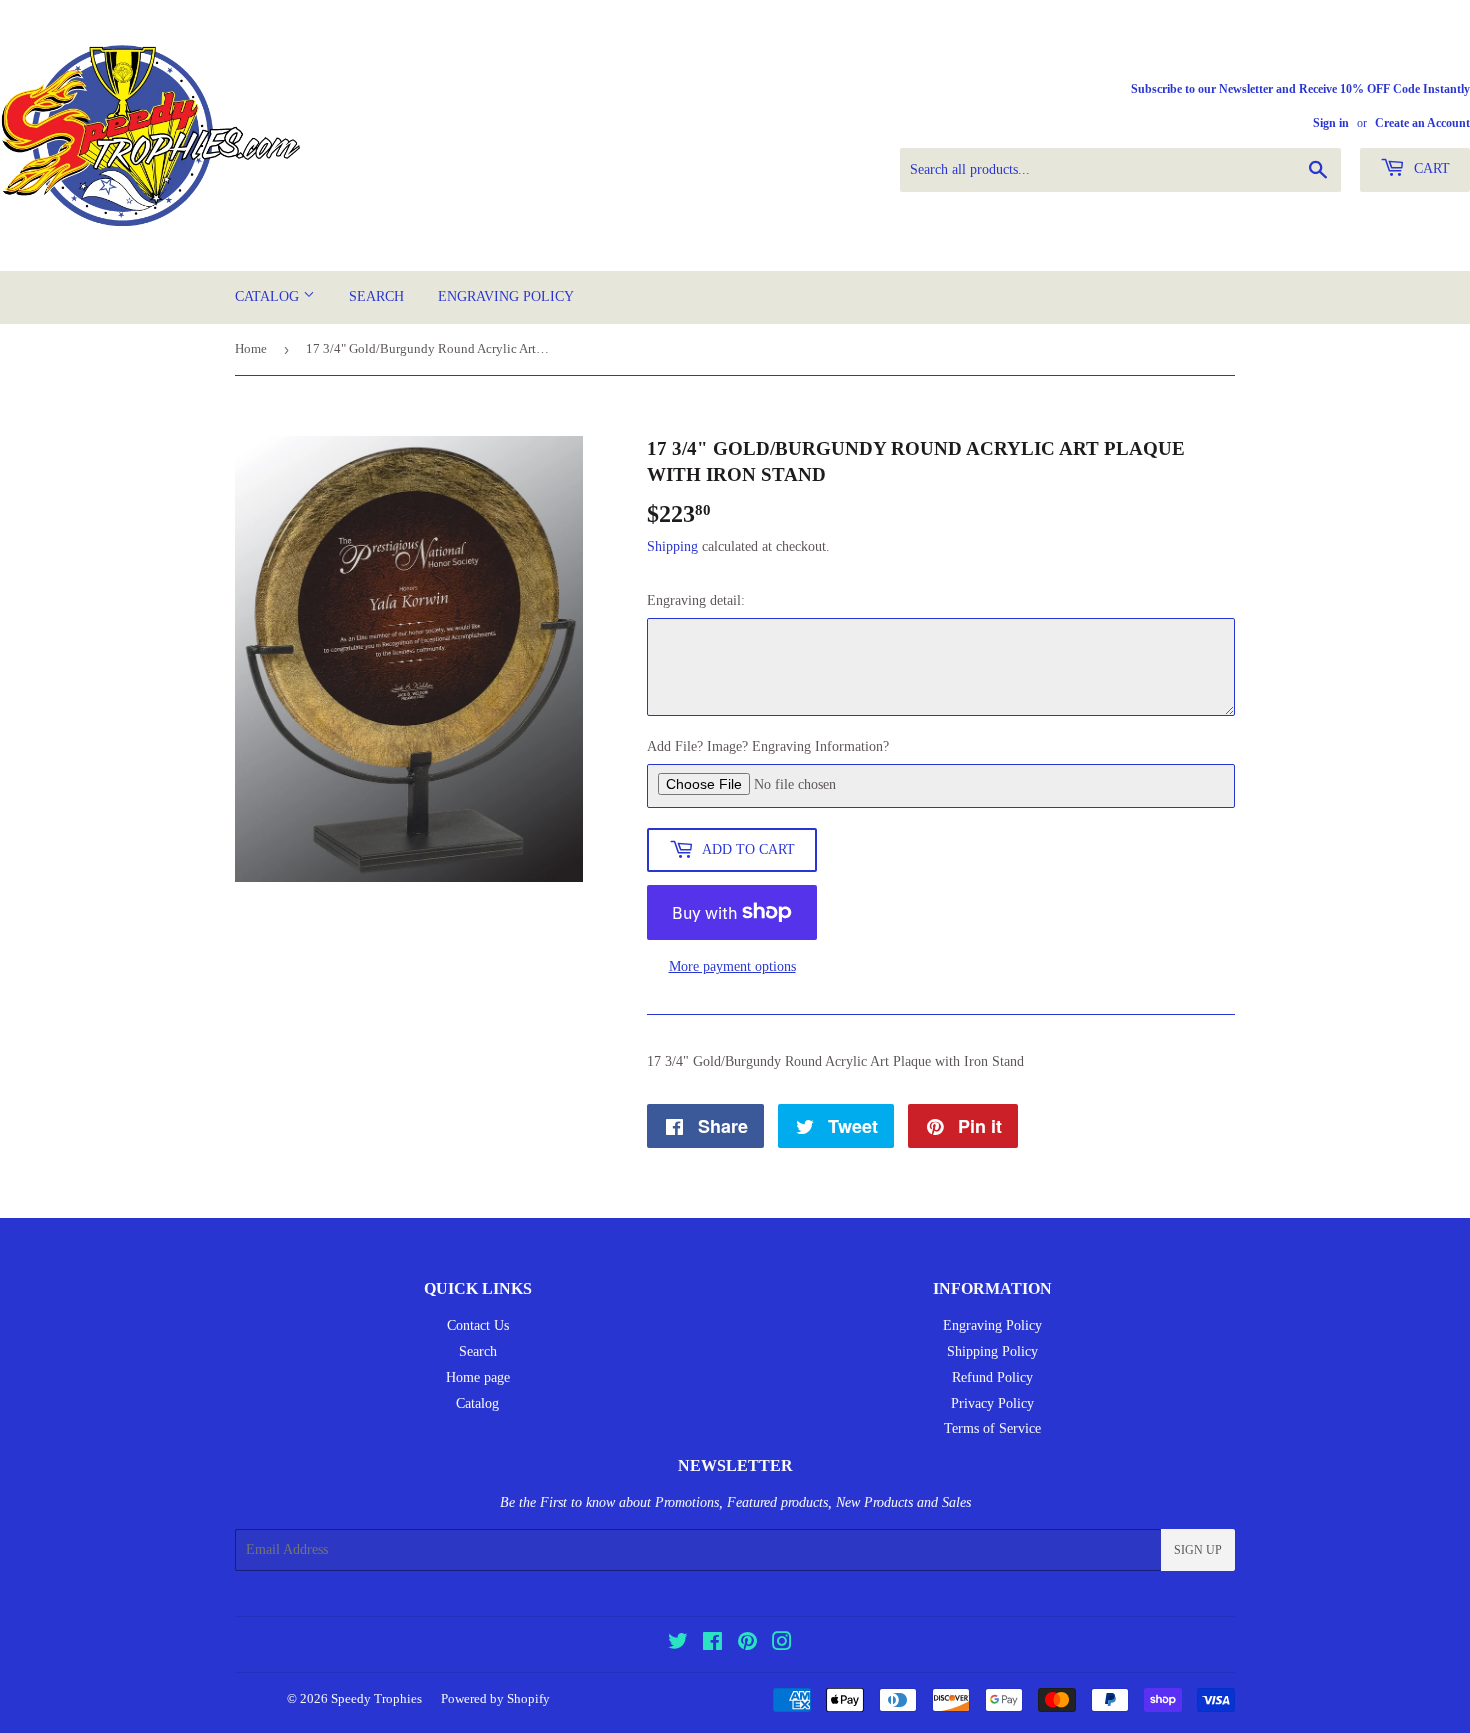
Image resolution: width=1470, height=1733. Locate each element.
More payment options (732, 966)
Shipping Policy (992, 1351)
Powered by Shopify (495, 1698)
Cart (1430, 168)
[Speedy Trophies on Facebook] (712, 1644)
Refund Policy (992, 1377)
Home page (478, 1377)
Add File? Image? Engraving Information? (768, 746)
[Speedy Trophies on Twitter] (678, 1644)
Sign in (1331, 123)
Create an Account (1422, 123)
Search (376, 296)
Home (251, 348)
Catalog (269, 296)
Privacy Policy (992, 1403)
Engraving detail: (696, 600)
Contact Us (478, 1325)
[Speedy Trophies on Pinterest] (747, 1644)
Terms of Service (992, 1428)
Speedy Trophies (376, 1698)
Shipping (672, 546)
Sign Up (1198, 1550)
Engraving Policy (506, 296)
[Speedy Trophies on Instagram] (782, 1644)
